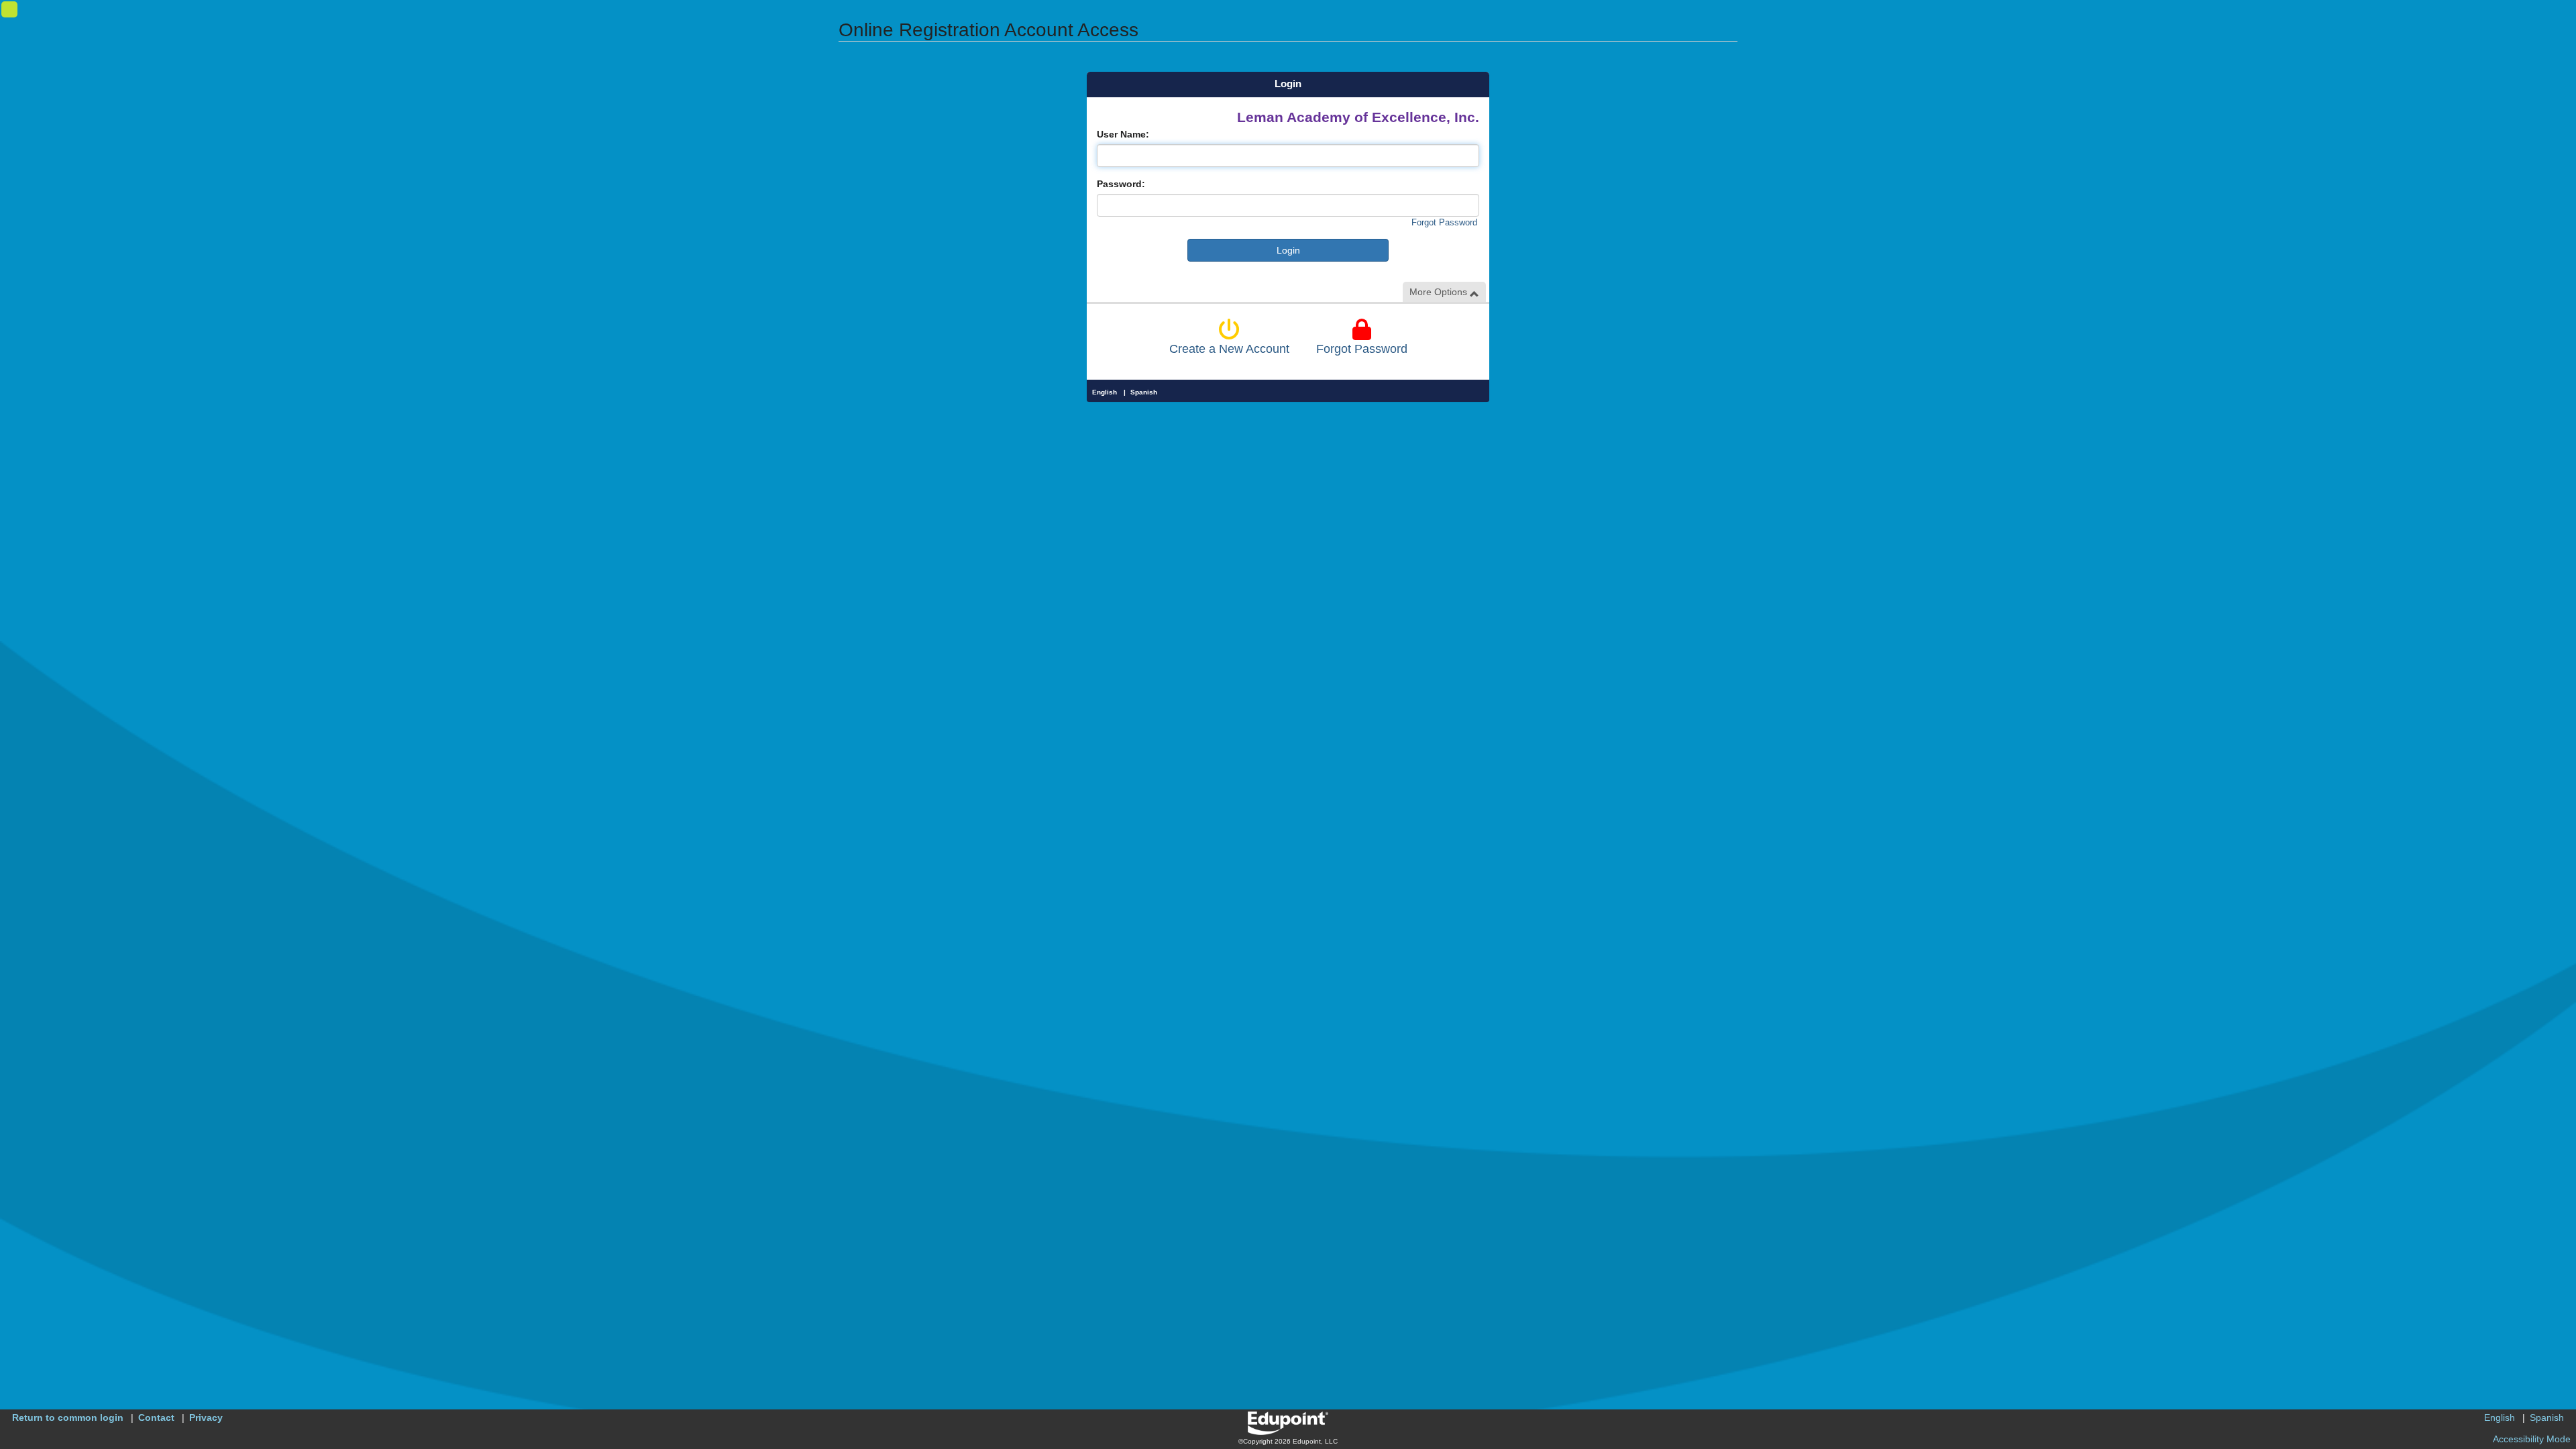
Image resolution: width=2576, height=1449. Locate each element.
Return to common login (68, 1417)
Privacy (206, 1417)
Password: (1121, 184)
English (1105, 392)
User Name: (1123, 134)
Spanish (1144, 392)
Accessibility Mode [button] (2532, 1439)
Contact (156, 1417)
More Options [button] (1440, 292)
